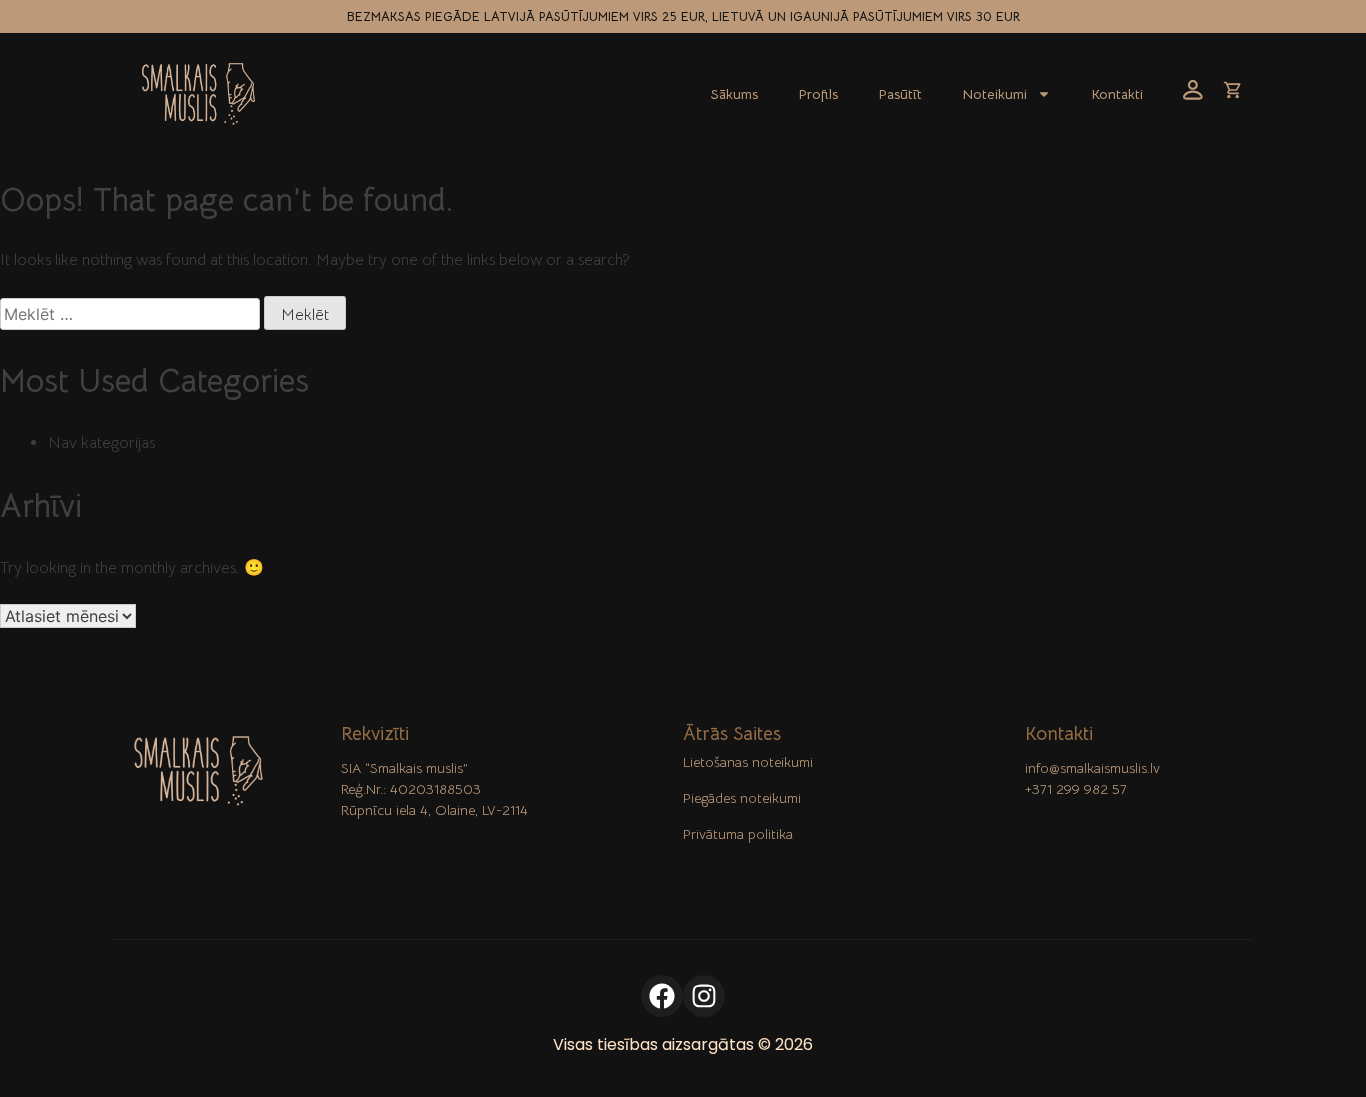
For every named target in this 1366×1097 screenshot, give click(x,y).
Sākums (734, 94)
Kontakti (1117, 94)
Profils (818, 94)
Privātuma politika (738, 834)
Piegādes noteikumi (742, 798)
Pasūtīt (900, 94)
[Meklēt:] (132, 315)
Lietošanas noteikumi (748, 762)
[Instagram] (704, 996)
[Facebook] (662, 996)
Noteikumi (994, 94)
